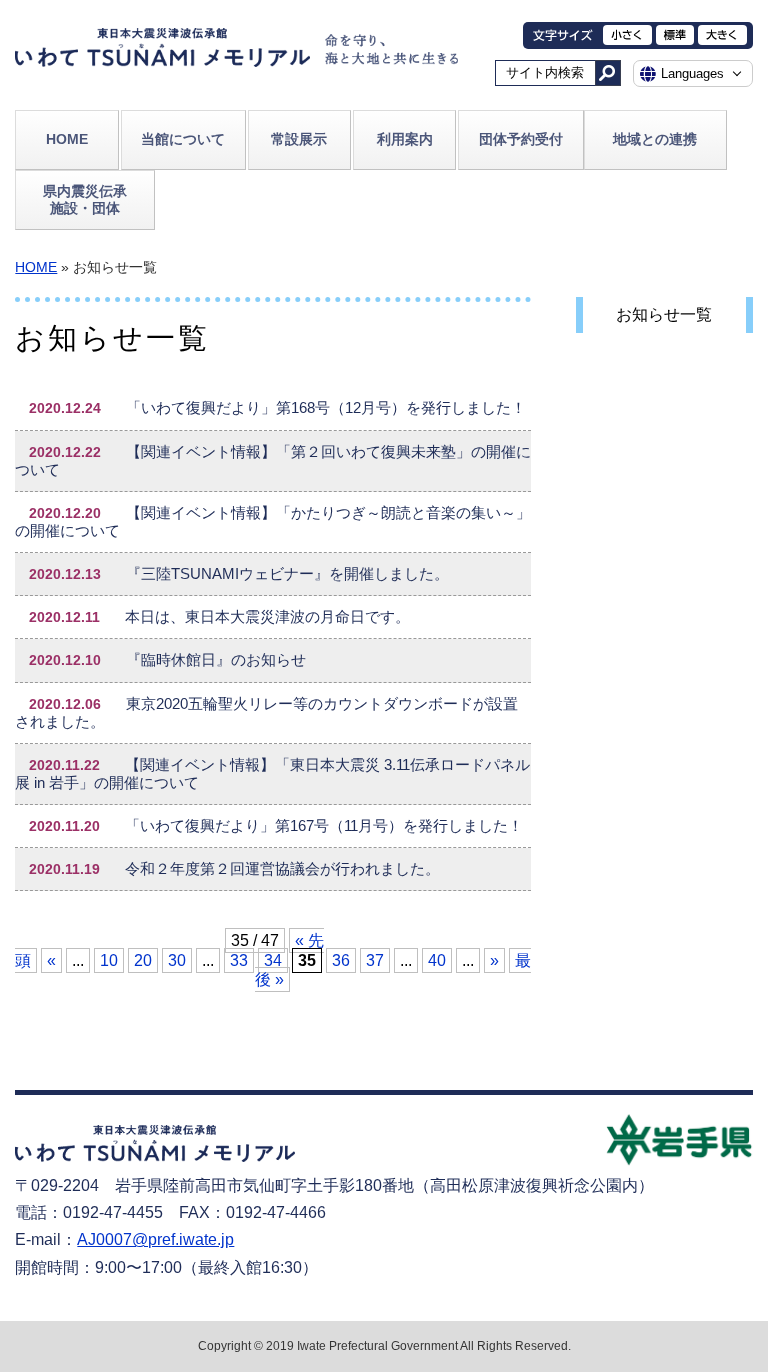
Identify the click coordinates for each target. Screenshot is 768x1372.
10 (109, 960)
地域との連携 (655, 139)
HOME (67, 139)
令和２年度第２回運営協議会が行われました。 (234, 869)
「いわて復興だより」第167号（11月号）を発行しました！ (276, 826)
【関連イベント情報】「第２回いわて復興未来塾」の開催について (273, 461)
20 (143, 960)
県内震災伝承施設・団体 (85, 199)
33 (239, 960)
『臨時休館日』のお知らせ (167, 660)
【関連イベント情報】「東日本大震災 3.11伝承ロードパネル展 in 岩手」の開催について (272, 774)
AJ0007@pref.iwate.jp (155, 1239)
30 (177, 960)
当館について (183, 139)
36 (341, 960)
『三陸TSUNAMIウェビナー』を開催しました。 (239, 574)
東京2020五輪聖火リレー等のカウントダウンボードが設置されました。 (266, 713)
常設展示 (299, 139)
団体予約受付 (521, 139)
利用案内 (405, 139)
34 (273, 960)
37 (375, 960)
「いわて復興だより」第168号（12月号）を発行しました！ (277, 408)
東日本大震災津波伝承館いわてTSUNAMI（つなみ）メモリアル (162, 54)
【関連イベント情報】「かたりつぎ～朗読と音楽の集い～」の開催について (273, 522)
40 (437, 960)
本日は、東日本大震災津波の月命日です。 (219, 617)
